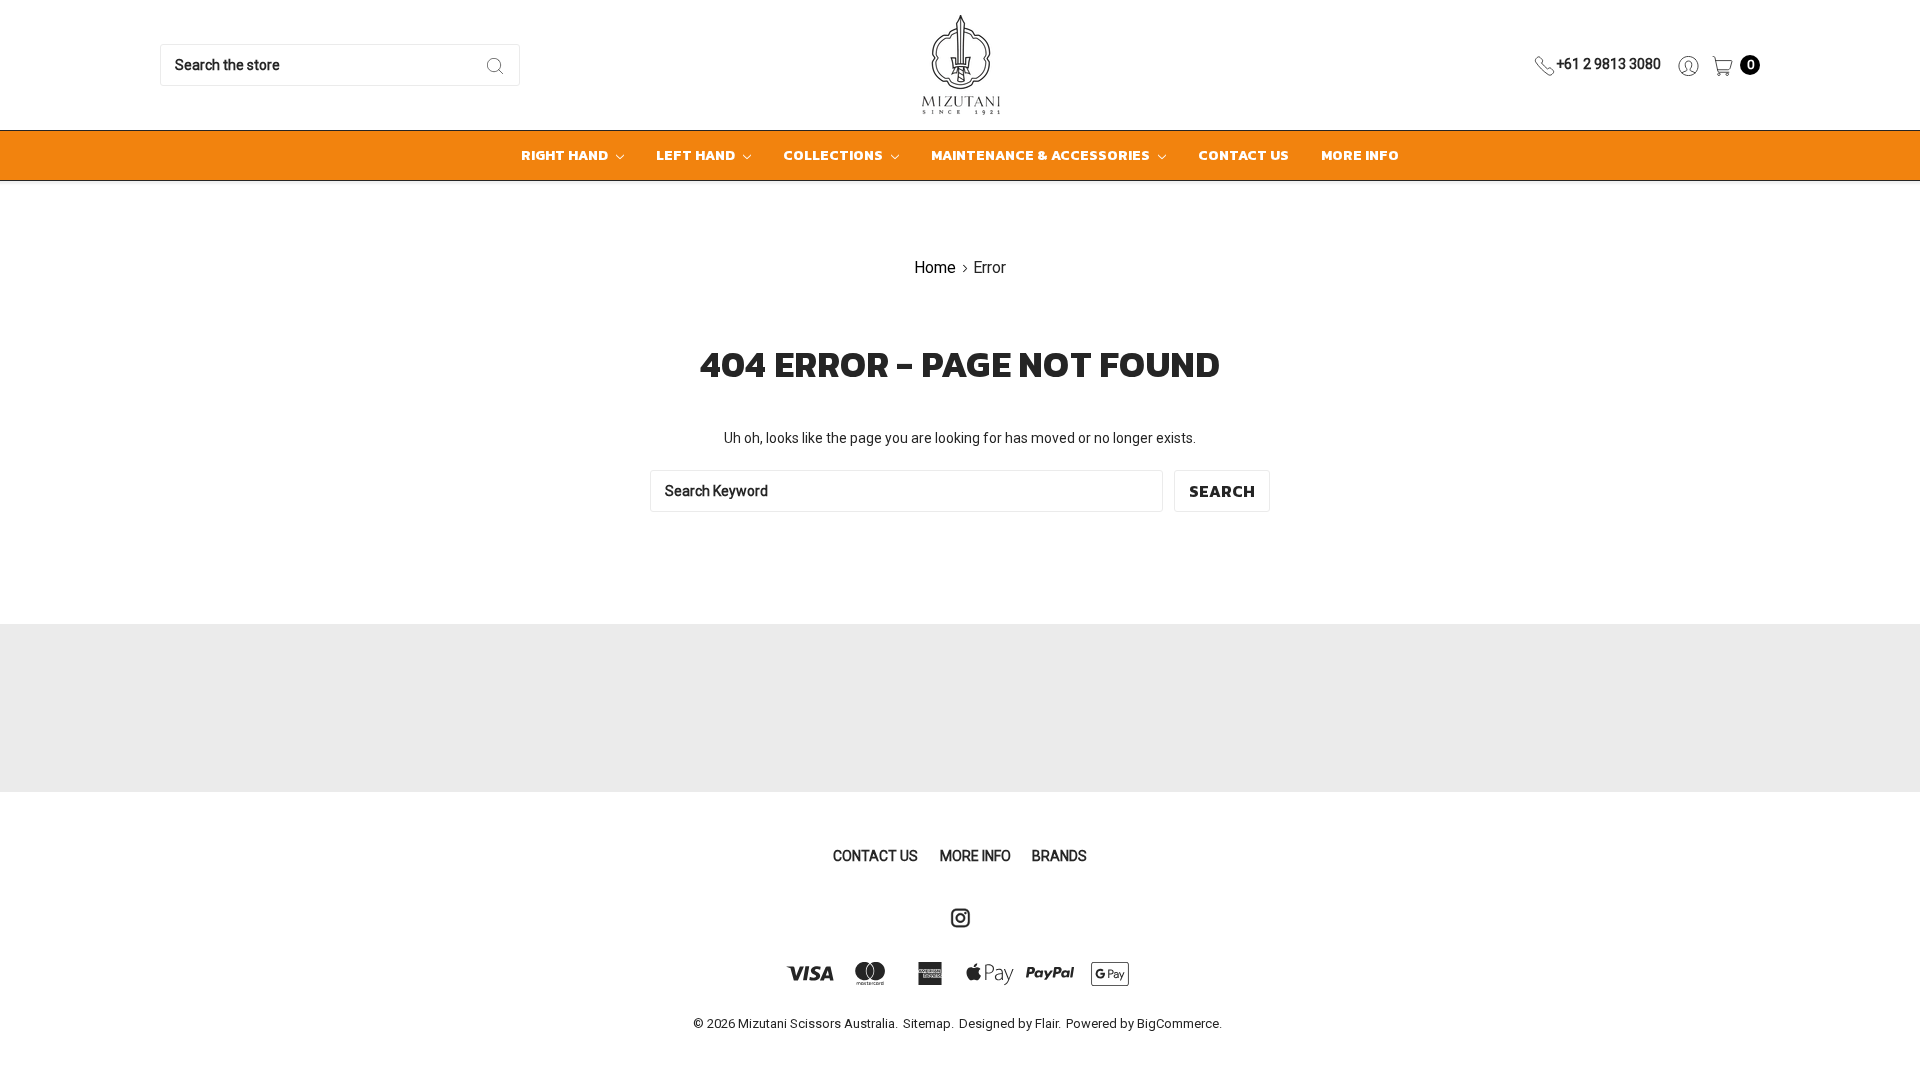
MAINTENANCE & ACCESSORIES (1042, 155)
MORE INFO (1360, 155)
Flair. (1048, 1023)
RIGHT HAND (566, 155)
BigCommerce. (1179, 1023)
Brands (1059, 856)
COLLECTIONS (834, 155)
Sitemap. (928, 1023)
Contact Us (1243, 155)
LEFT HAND (697, 155)
